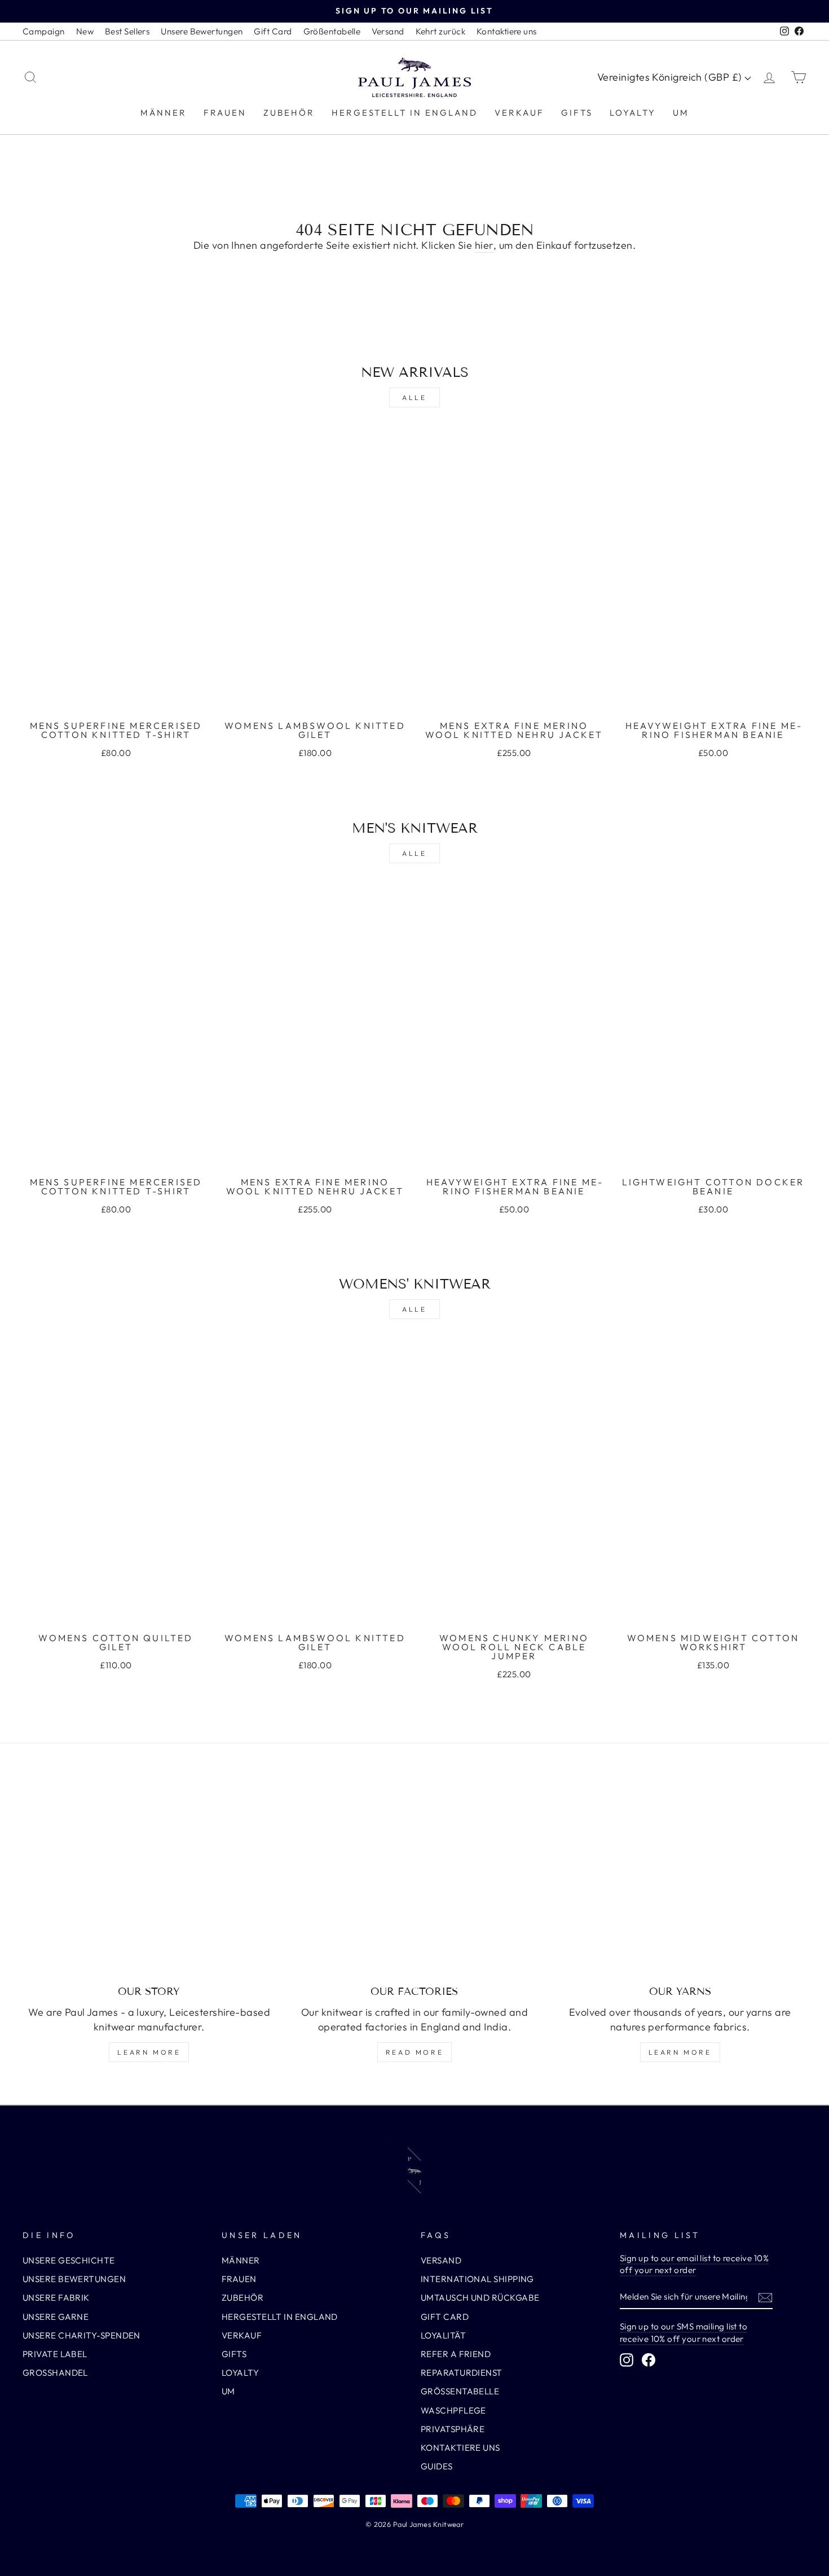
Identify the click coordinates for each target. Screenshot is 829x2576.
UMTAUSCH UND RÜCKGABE (480, 2298)
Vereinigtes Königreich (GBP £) (671, 77)
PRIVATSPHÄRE (453, 2429)
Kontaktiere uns (507, 31)
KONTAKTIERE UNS (460, 2448)
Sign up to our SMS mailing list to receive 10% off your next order (684, 2332)
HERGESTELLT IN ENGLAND (405, 113)
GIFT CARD (445, 2317)
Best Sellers (127, 31)
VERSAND (441, 2260)
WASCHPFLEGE (453, 2410)
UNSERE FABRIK (56, 2298)
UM (681, 113)
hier (484, 245)
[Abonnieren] (765, 2297)
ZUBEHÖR (289, 113)
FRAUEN (225, 113)
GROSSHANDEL (55, 2373)
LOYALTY (633, 113)
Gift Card (273, 31)
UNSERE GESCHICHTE (69, 2260)
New (85, 31)
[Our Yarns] (680, 1880)
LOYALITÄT (443, 2335)
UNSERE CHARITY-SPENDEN (81, 2335)
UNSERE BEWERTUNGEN (74, 2279)
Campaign (44, 31)
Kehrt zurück (440, 31)
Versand (388, 31)
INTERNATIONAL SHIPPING (477, 2279)
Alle (414, 397)
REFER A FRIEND (456, 2354)
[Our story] (149, 1880)
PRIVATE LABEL (55, 2354)
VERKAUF (519, 113)
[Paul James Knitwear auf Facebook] (649, 2360)
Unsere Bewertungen (202, 31)
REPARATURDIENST (462, 2373)
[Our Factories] (415, 1880)
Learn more (149, 2052)
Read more (414, 2052)
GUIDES (437, 2466)
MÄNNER (164, 113)
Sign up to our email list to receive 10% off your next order (694, 2264)
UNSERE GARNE (56, 2317)
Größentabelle (332, 31)
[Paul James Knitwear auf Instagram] (627, 2360)
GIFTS (577, 113)
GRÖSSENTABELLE (460, 2391)
